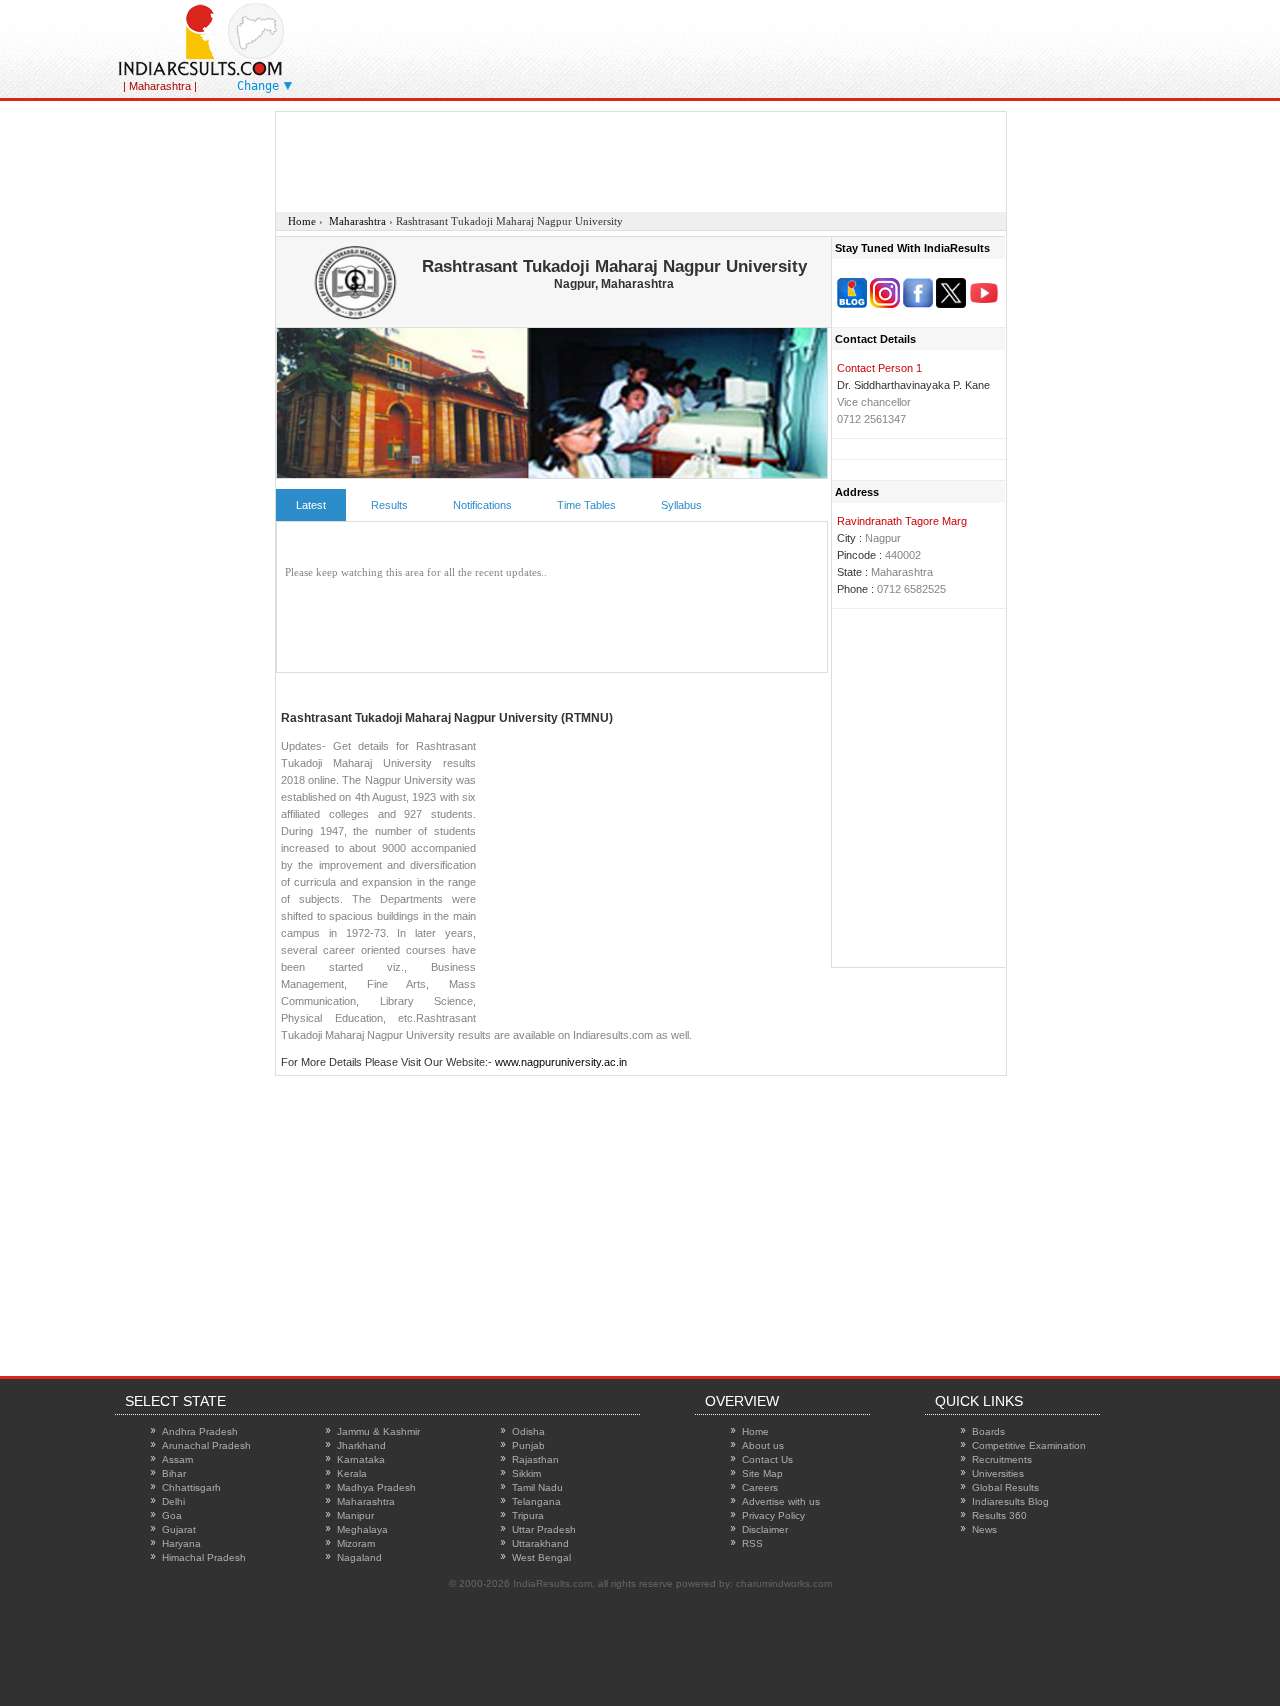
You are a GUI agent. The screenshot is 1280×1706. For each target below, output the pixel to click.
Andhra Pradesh (200, 1431)
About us (763, 1445)
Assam (177, 1459)
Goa (172, 1515)
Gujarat (179, 1529)
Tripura (528, 1515)
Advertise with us (781, 1501)
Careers (760, 1487)
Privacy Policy (773, 1515)
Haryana (181, 1543)
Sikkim (526, 1473)
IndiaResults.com (552, 1583)
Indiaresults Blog (1010, 1501)
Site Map (762, 1473)
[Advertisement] (829, 45)
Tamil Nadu (537, 1487)
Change (258, 86)
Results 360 (999, 1515)
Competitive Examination (1029, 1445)
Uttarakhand (540, 1543)
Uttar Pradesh (544, 1529)
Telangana (536, 1501)
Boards (988, 1431)
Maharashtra (366, 1501)
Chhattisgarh (191, 1487)
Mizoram (356, 1543)
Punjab (528, 1445)
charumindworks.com (784, 1583)
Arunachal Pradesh (206, 1445)
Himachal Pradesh (204, 1557)
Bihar (174, 1473)
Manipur (355, 1515)
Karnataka (361, 1459)
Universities (998, 1473)
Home (755, 1431)
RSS (752, 1543)
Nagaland (359, 1557)
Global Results (1005, 1487)
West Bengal (541, 1557)
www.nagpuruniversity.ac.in (561, 1062)
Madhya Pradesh (376, 1487)
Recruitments (1002, 1459)
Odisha (528, 1431)
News (984, 1529)
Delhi (173, 1501)
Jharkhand (361, 1445)
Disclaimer (765, 1529)
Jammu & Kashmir (378, 1431)
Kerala (352, 1473)
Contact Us (767, 1459)
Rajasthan (535, 1459)
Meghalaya (362, 1529)
